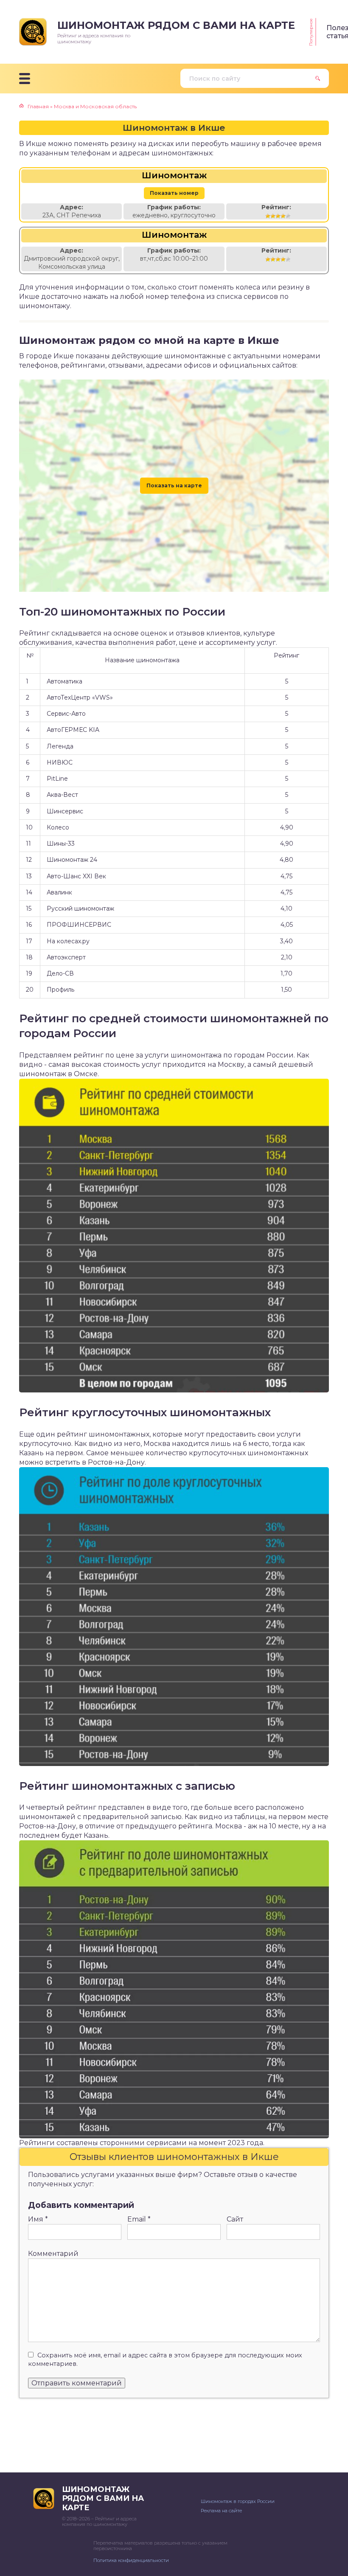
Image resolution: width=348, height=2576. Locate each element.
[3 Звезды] (278, 216)
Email (139, 2219)
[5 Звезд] (288, 216)
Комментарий (53, 2254)
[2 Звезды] (273, 216)
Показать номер (174, 193)
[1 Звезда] (268, 216)
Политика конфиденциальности (131, 2560)
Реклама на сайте (221, 2511)
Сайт (235, 2219)
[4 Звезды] (283, 216)
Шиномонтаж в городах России (238, 2501)
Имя (38, 2219)
